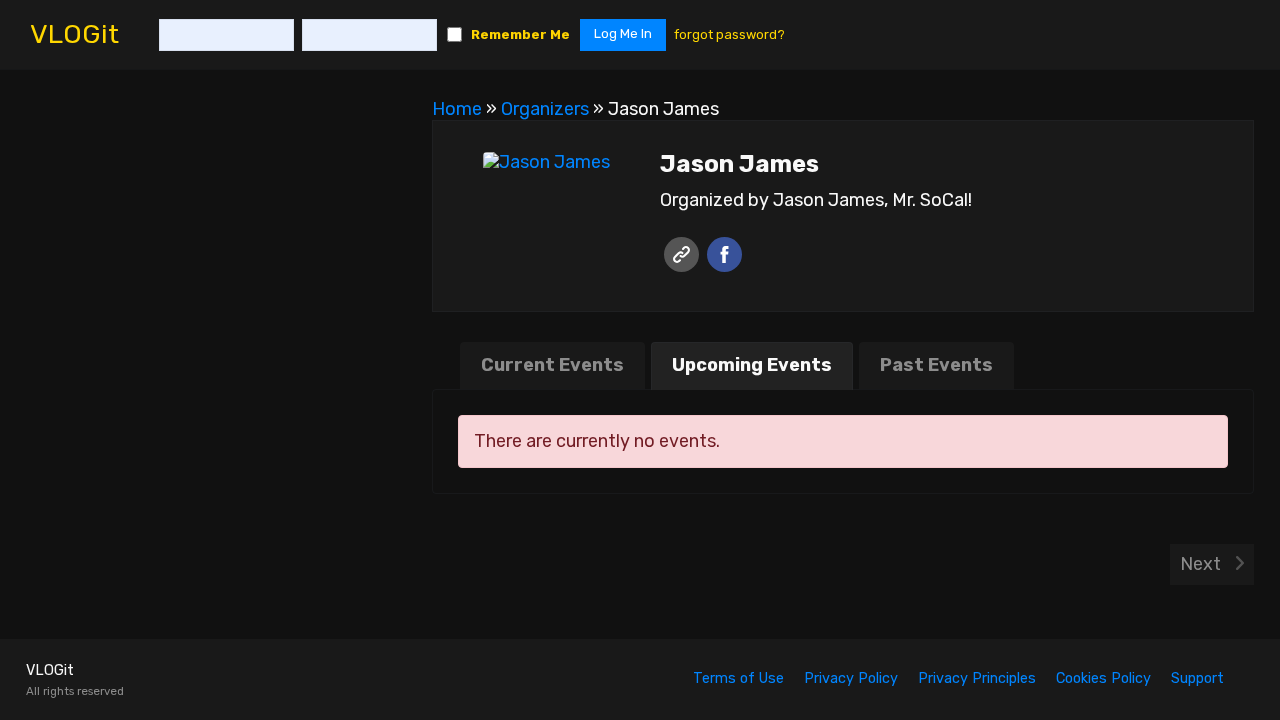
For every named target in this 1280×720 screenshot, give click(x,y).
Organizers (545, 109)
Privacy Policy (851, 678)
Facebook (724, 254)
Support (1197, 678)
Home (457, 109)
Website (681, 254)
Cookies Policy (1103, 678)
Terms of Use (738, 678)
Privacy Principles (977, 678)
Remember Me (520, 34)
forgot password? (729, 34)
